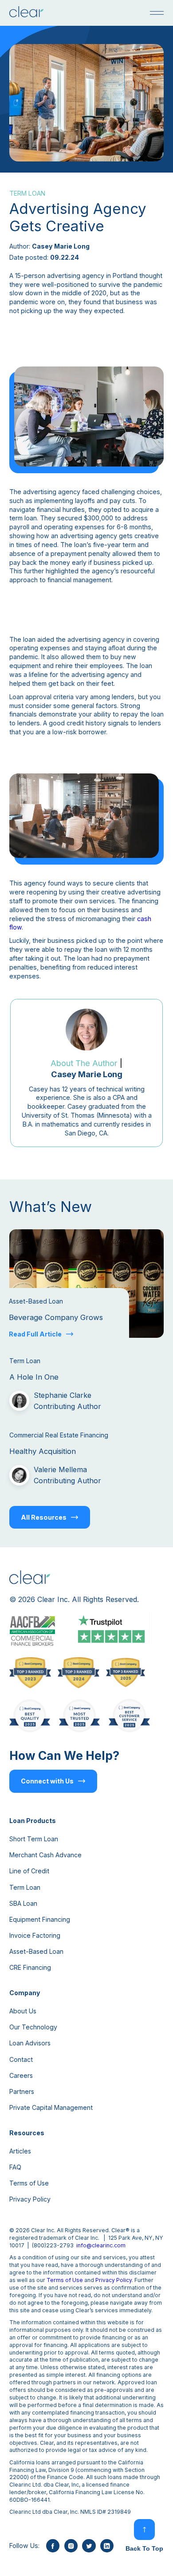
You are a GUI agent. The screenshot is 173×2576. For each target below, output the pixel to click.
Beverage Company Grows (56, 1317)
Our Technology (33, 2027)
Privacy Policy (30, 2199)
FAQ (15, 2167)
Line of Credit (29, 1871)
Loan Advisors (30, 2043)
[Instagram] (71, 2546)
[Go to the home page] (26, 13)
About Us (23, 2011)
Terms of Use (29, 2183)
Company (25, 1993)
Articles (20, 2151)
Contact (21, 2059)
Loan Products (33, 1821)
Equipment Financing (40, 1919)
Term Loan (25, 1887)
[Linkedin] (107, 2546)
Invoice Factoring (35, 1935)
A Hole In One (34, 1377)
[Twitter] (89, 2546)
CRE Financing (30, 1967)
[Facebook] (53, 2546)
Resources (27, 2133)
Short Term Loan (34, 1839)
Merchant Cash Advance (45, 1855)
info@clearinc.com (101, 2245)
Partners (22, 2091)
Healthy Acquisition (43, 1451)
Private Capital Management (51, 2107)
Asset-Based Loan (36, 1951)
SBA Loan (23, 1903)
